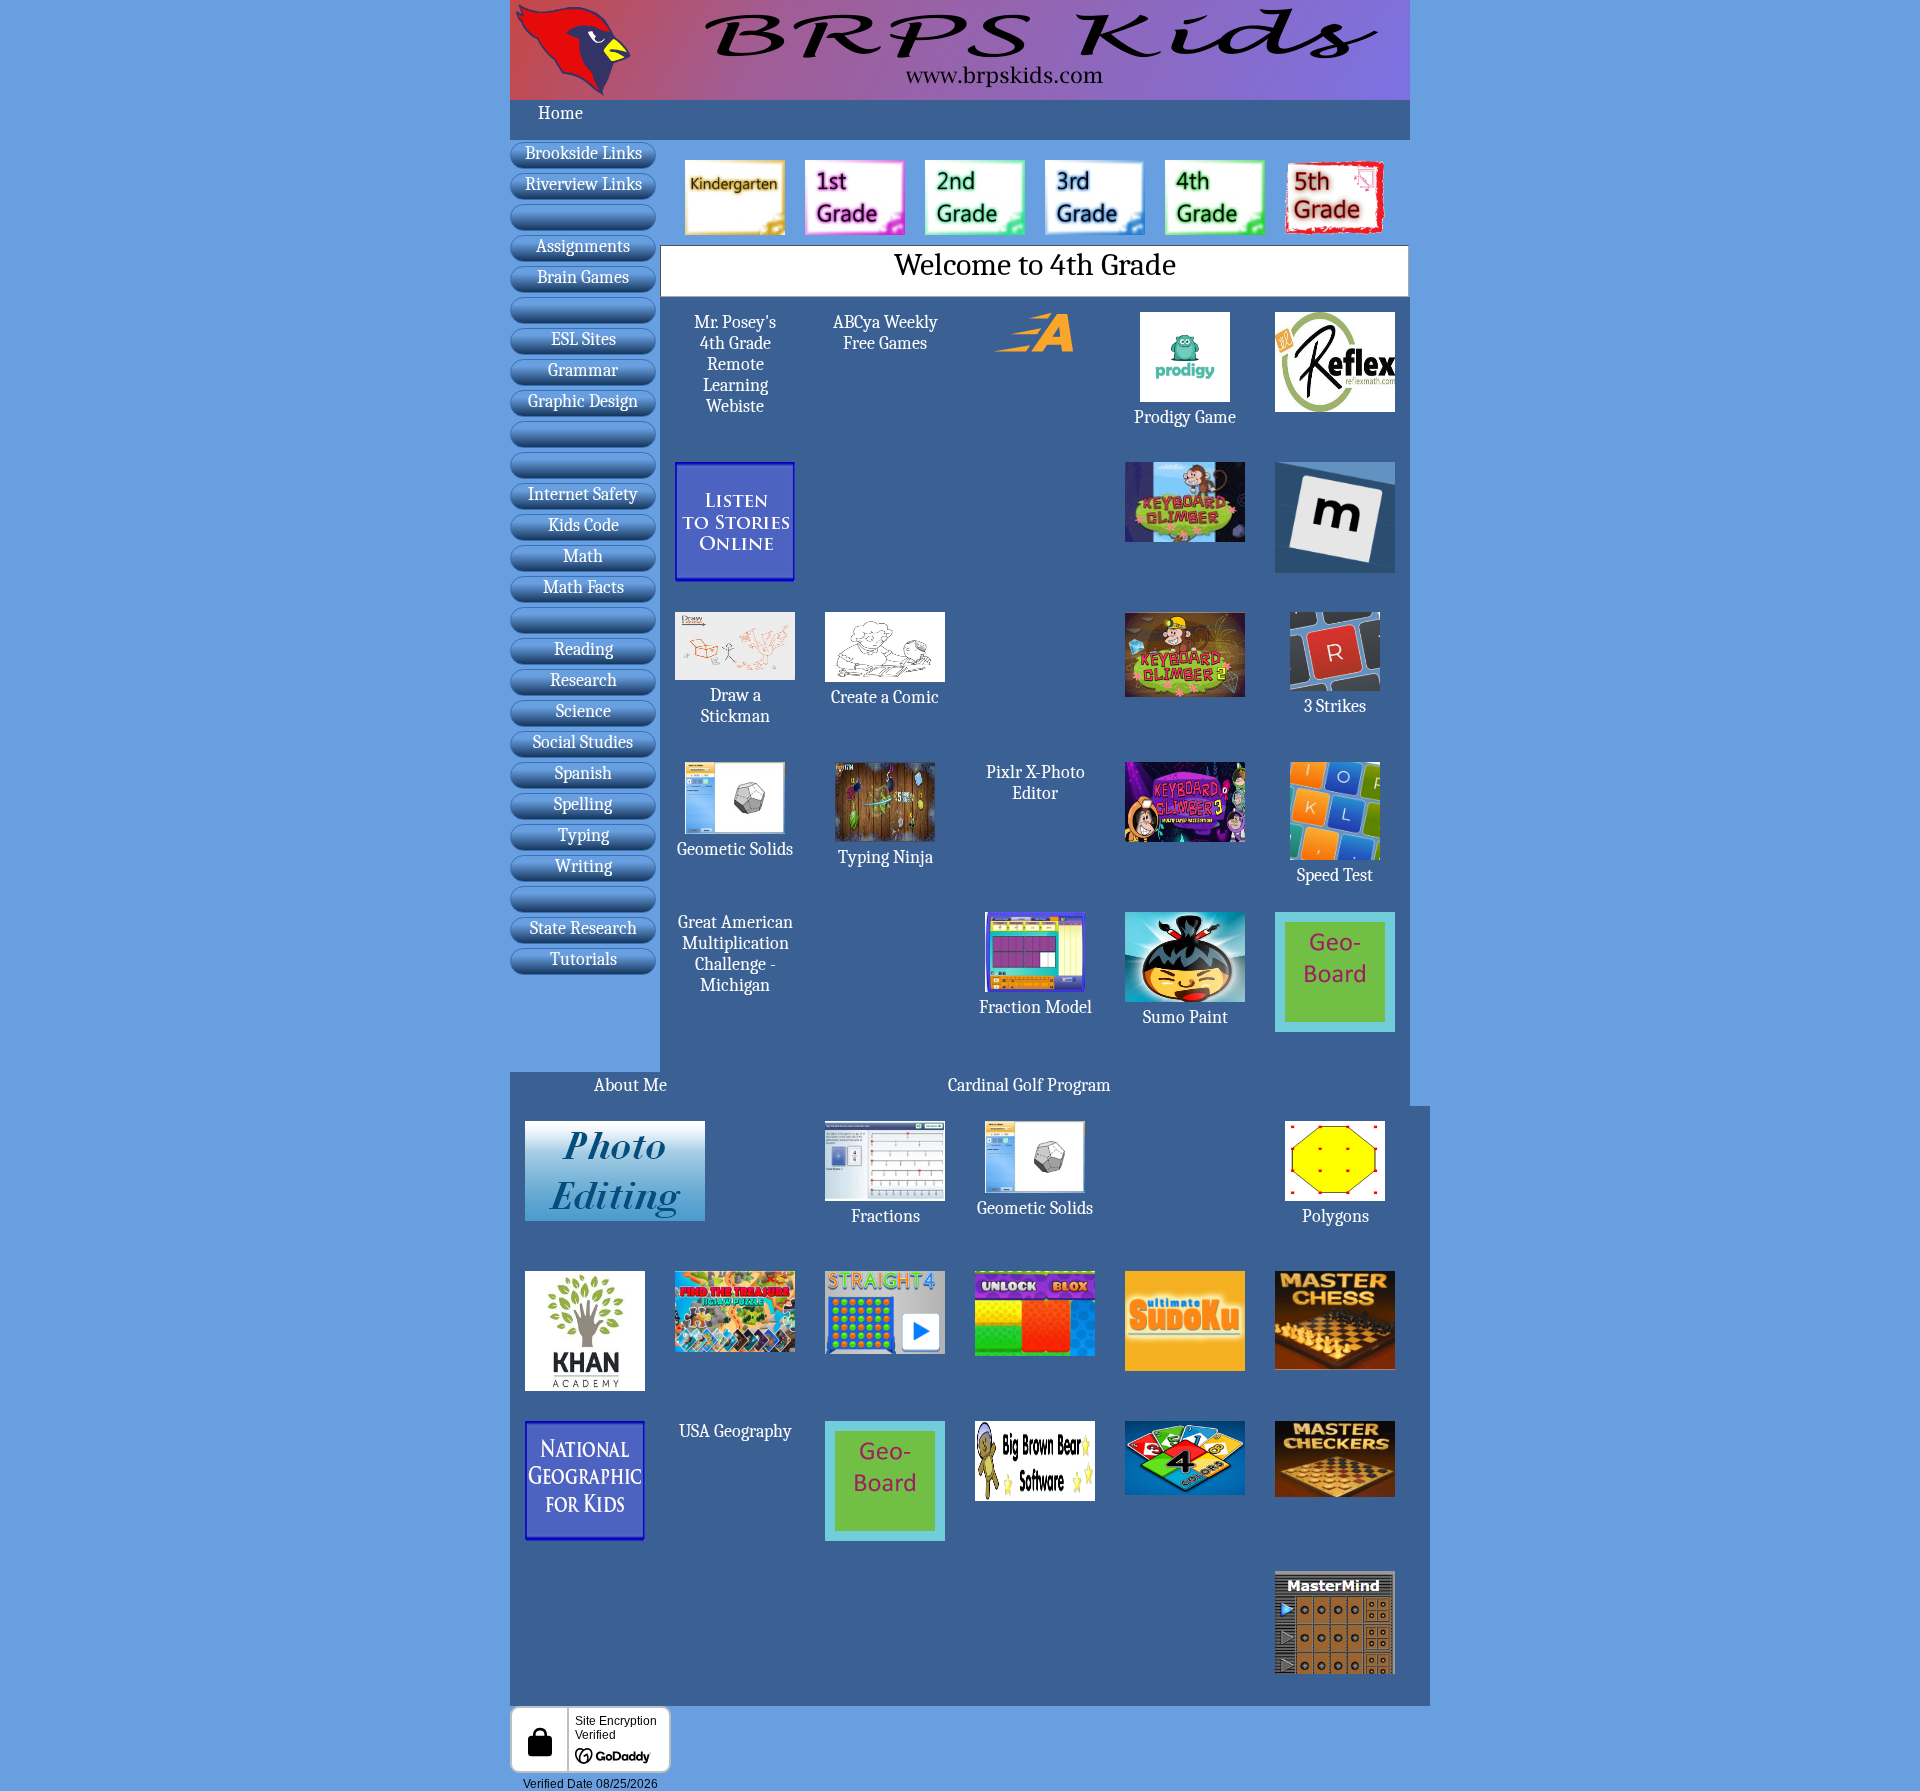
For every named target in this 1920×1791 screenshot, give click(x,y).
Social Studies (583, 742)
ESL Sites (583, 339)
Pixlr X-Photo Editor (1035, 783)
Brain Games (583, 277)
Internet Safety (583, 494)
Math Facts (583, 587)
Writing (583, 866)
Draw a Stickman (735, 706)
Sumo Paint (1185, 1017)
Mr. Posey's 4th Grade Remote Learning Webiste (735, 364)
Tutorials (583, 959)
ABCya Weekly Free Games (885, 333)
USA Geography (735, 1431)
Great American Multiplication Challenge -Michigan (735, 954)
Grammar (583, 370)
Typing (583, 835)
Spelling (583, 804)
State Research (583, 928)
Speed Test (1335, 875)
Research (583, 680)
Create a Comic (885, 697)
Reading (583, 649)
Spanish (583, 773)
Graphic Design (583, 401)
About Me (630, 1085)
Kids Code (583, 525)
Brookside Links (583, 153)
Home (560, 113)
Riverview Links (583, 184)
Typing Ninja (885, 857)
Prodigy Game (1185, 417)
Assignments (583, 246)
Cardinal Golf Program (1029, 1085)
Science (583, 711)
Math (583, 556)
